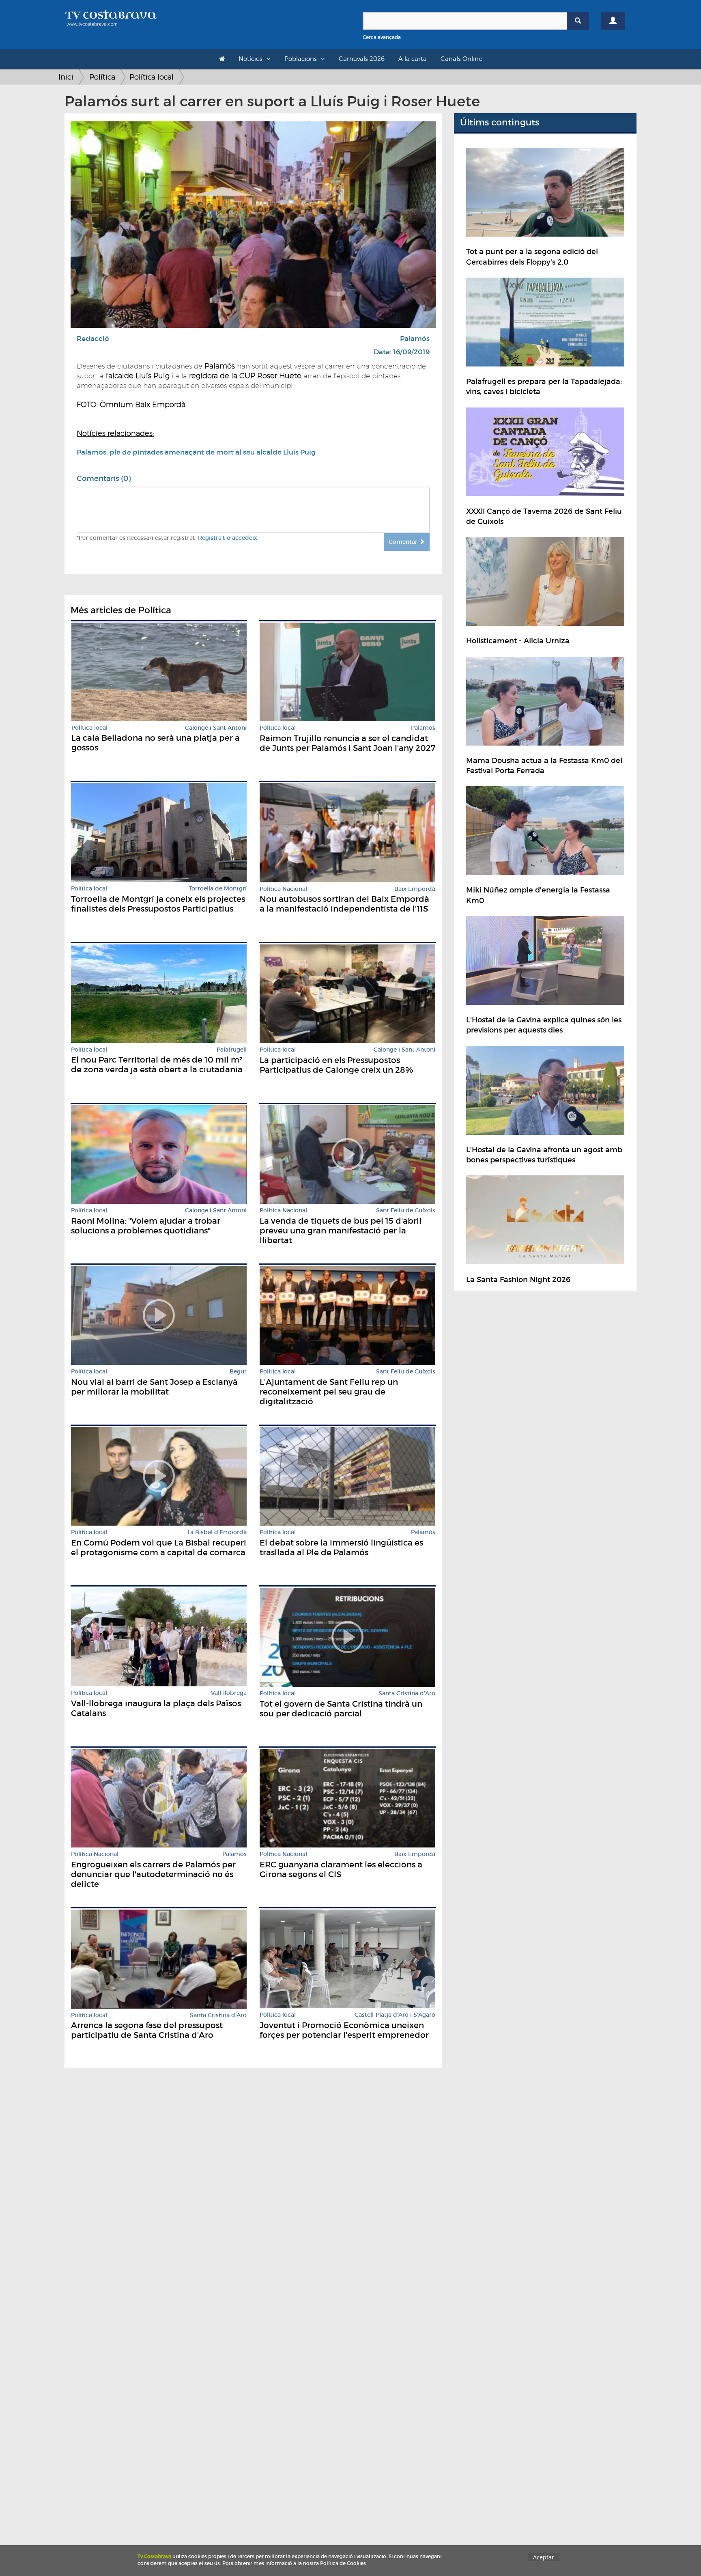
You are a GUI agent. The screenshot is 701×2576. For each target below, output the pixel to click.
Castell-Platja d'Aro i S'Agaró (395, 2015)
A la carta (413, 59)
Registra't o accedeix (228, 538)
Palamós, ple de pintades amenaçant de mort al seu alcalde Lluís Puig (196, 452)
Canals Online (461, 59)
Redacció (93, 339)
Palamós (415, 339)
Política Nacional (283, 889)
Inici (66, 77)
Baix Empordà (415, 889)
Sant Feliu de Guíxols (406, 1210)
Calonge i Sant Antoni (216, 728)
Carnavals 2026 (362, 59)
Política (102, 77)
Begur (238, 1372)
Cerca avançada (382, 37)
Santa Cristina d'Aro (407, 1693)
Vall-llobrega (229, 1693)
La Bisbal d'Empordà (217, 1532)
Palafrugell (232, 1050)
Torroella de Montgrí (218, 889)
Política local (152, 77)
